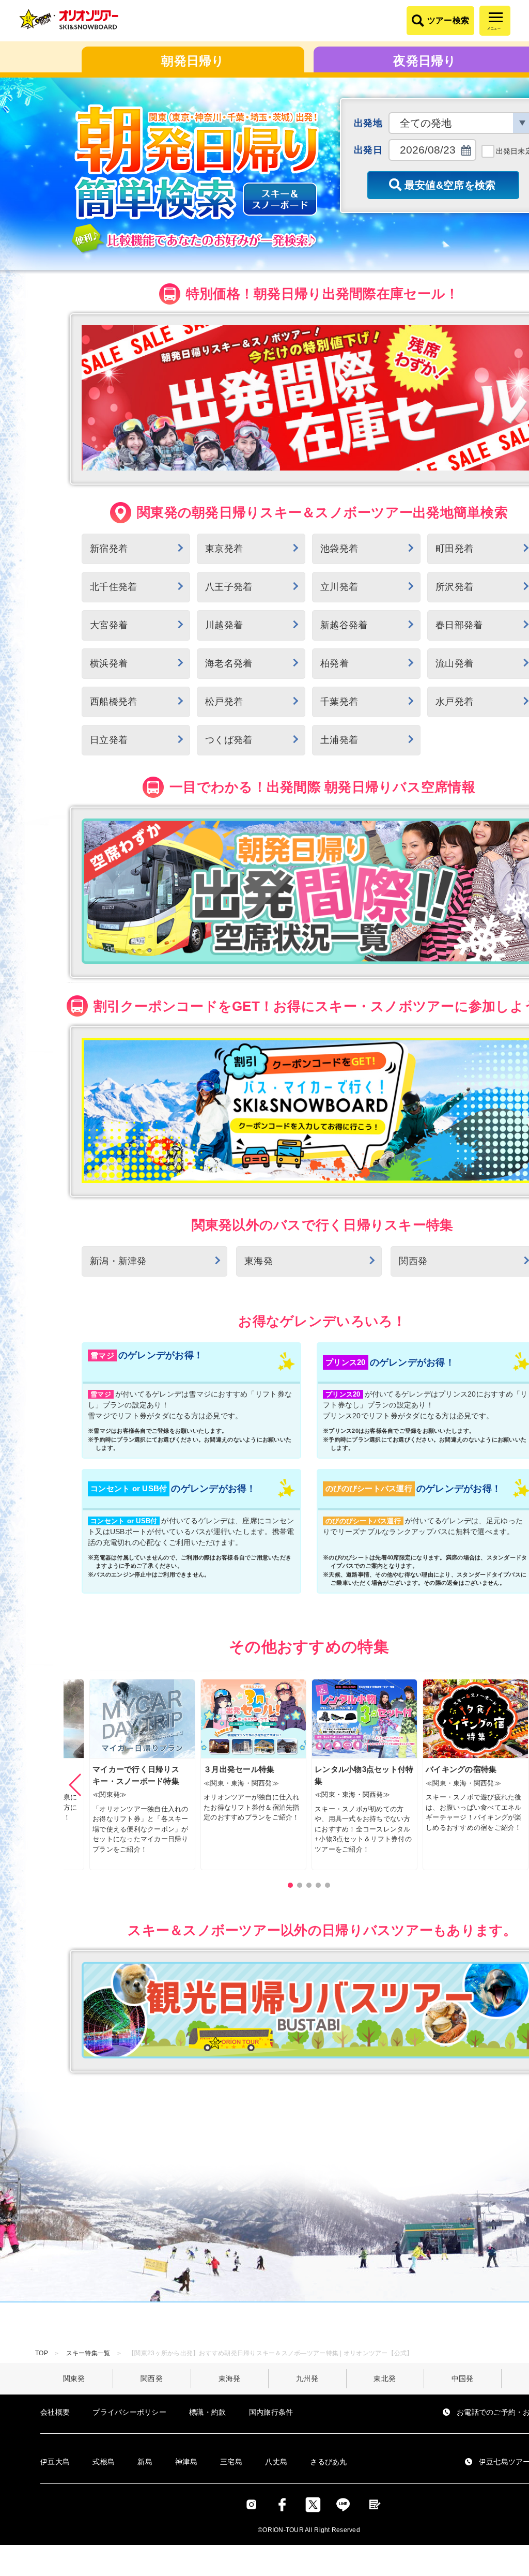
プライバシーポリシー (129, 2412)
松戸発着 (224, 702)
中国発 (463, 2378)
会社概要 (55, 2412)
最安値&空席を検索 (450, 185)
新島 (145, 2462)
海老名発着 (229, 663)
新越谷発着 (344, 625)
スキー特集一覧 (88, 2353)
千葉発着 (339, 702)
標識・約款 (207, 2412)
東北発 (385, 2378)
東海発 (259, 1261)
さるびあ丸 (328, 2462)
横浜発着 (109, 663)
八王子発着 (229, 587)
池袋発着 (339, 549)
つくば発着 (229, 740)
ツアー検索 (448, 20)
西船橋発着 (113, 702)
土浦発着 (339, 740)
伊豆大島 (55, 2462)
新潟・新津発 (118, 1261)
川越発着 (224, 625)
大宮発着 (109, 625)
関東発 (74, 2378)
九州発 (307, 2378)
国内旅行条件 (271, 2412)
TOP (42, 2353)
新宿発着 (109, 549)
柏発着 (334, 663)
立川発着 (339, 587)
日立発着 (109, 740)
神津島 (186, 2462)
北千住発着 (113, 587)
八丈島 (276, 2462)
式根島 (104, 2462)
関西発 (152, 2378)
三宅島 (231, 2462)
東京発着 (224, 549)
